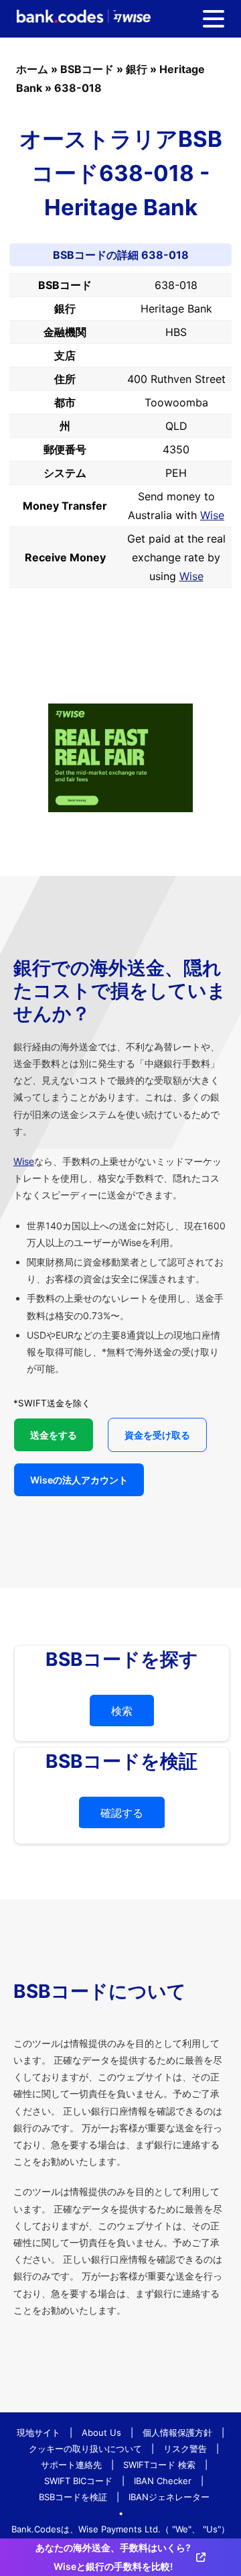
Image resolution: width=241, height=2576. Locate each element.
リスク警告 (185, 2449)
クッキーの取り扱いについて (85, 2449)
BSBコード (87, 69)
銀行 (137, 69)
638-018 (78, 88)
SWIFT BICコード (78, 2481)
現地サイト (38, 2432)
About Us (101, 2432)
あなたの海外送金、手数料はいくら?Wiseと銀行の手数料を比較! (113, 2557)
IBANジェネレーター (169, 2497)
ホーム (32, 69)
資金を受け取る (157, 1435)
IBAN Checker (163, 2481)
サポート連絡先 (71, 2465)
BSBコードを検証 (73, 2497)
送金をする (54, 1435)
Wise (212, 515)
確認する (122, 1813)
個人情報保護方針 (177, 2432)
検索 (122, 1711)
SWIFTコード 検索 (159, 2465)
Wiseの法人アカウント (79, 1480)
